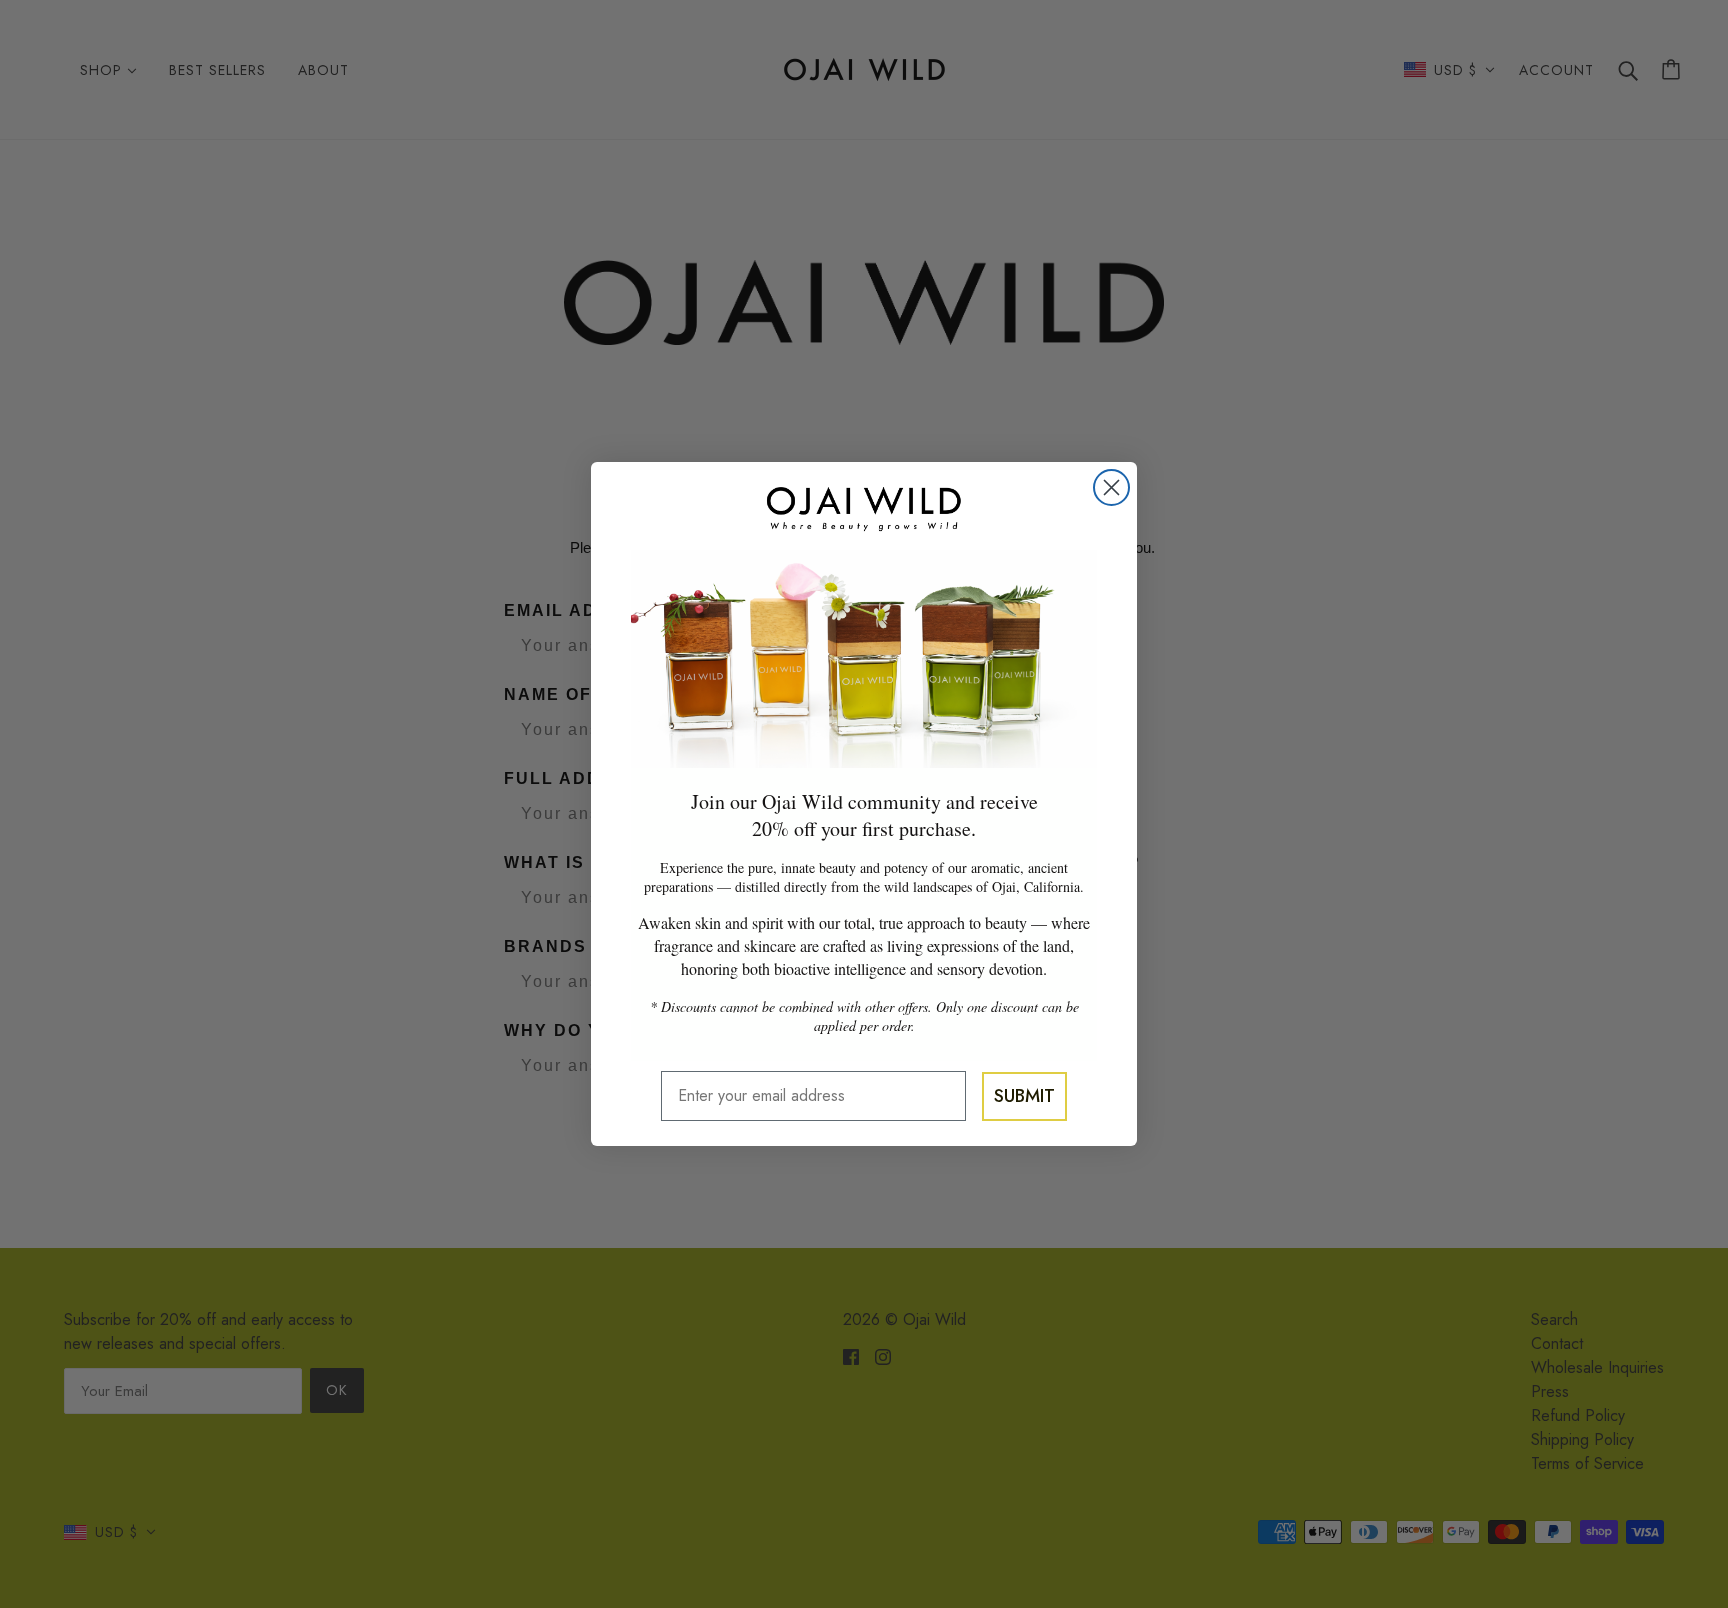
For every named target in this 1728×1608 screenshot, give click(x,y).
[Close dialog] (1111, 487)
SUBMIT (1024, 1096)
